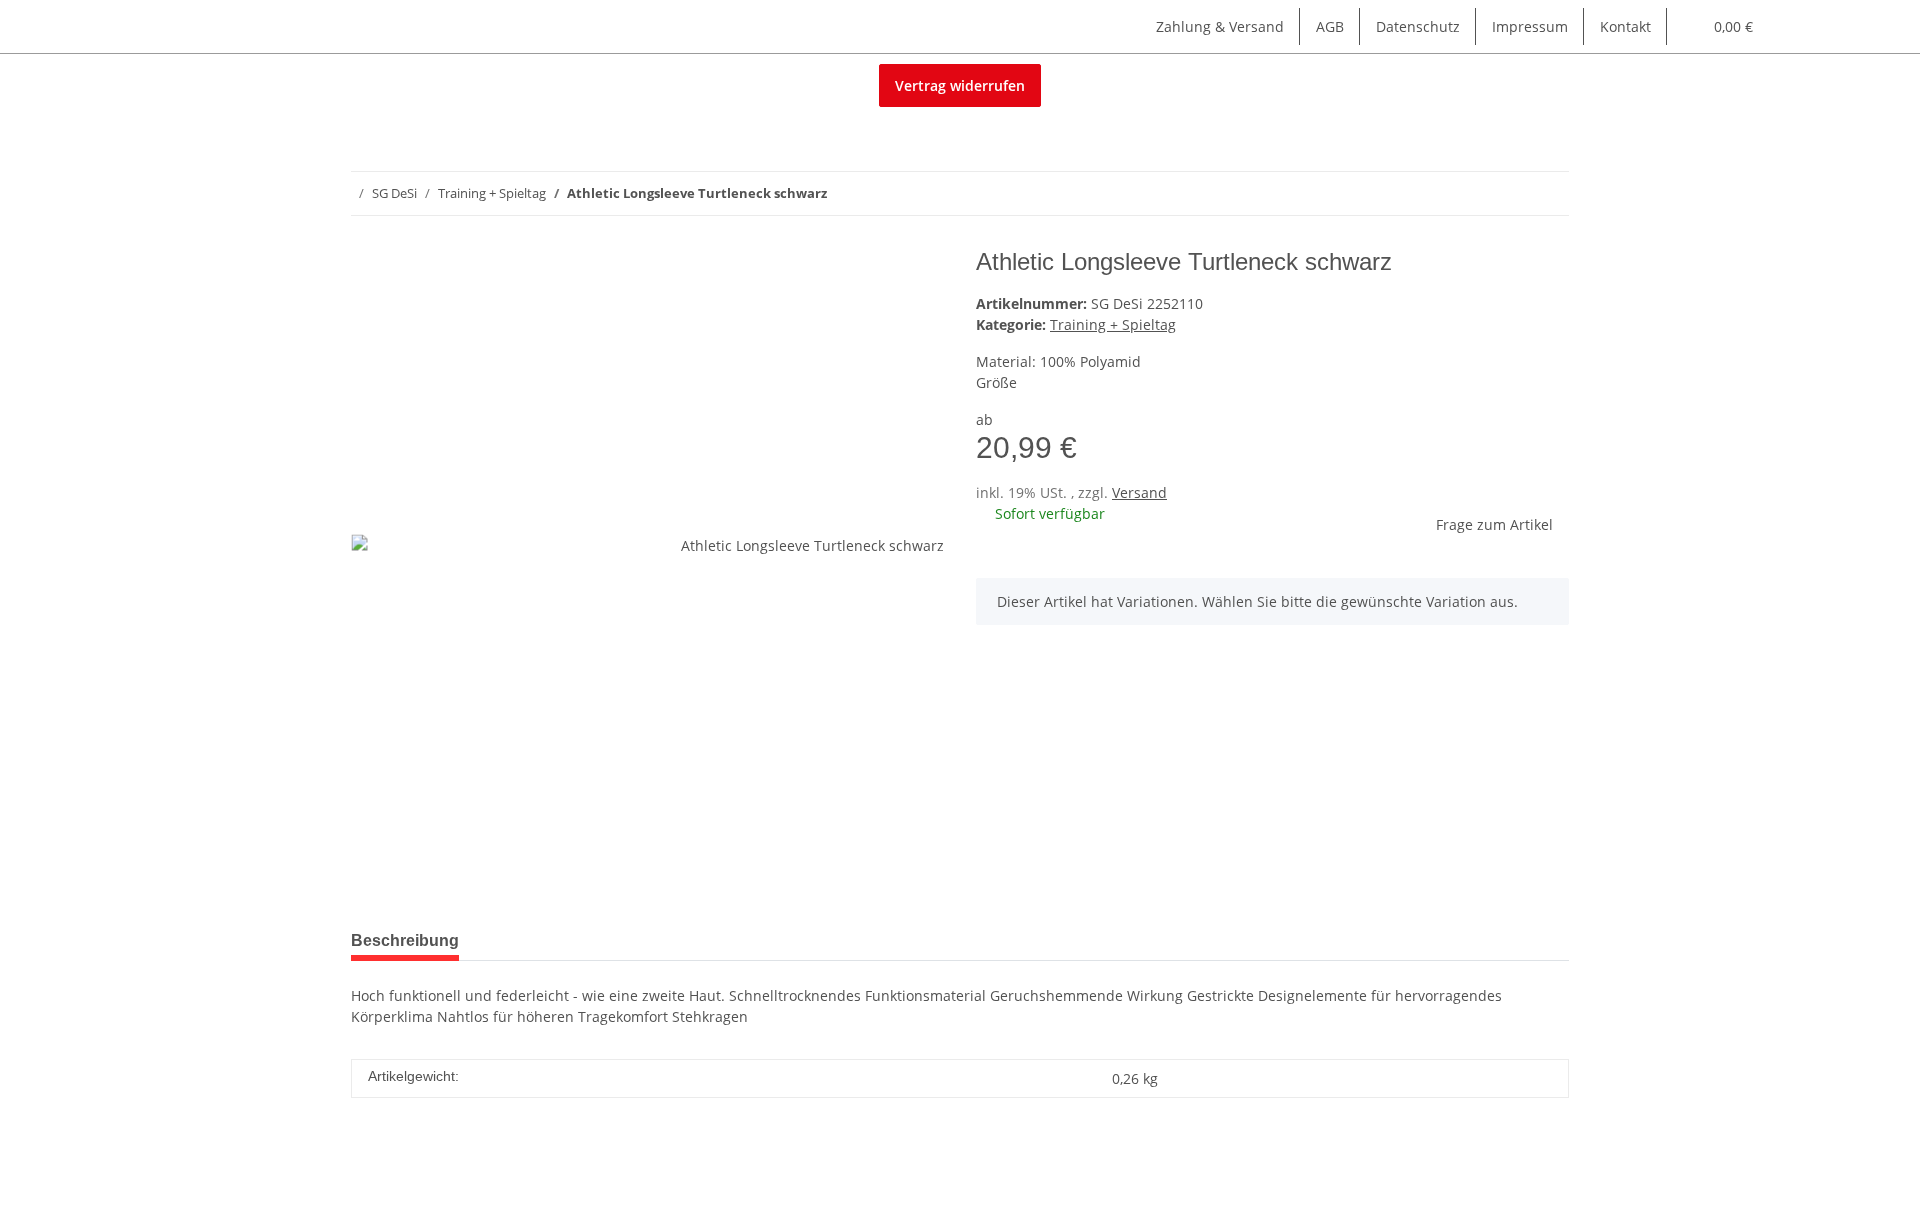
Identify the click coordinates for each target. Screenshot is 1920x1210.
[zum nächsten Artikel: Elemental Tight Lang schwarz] (1547, 193)
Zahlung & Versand (1220, 26)
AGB (1330, 26)
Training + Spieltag (1113, 324)
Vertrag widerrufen (960, 85)
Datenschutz (1418, 26)
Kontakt (1625, 26)
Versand (1139, 492)
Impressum (1530, 26)
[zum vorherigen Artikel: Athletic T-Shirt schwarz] (1504, 193)
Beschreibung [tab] (405, 940)
